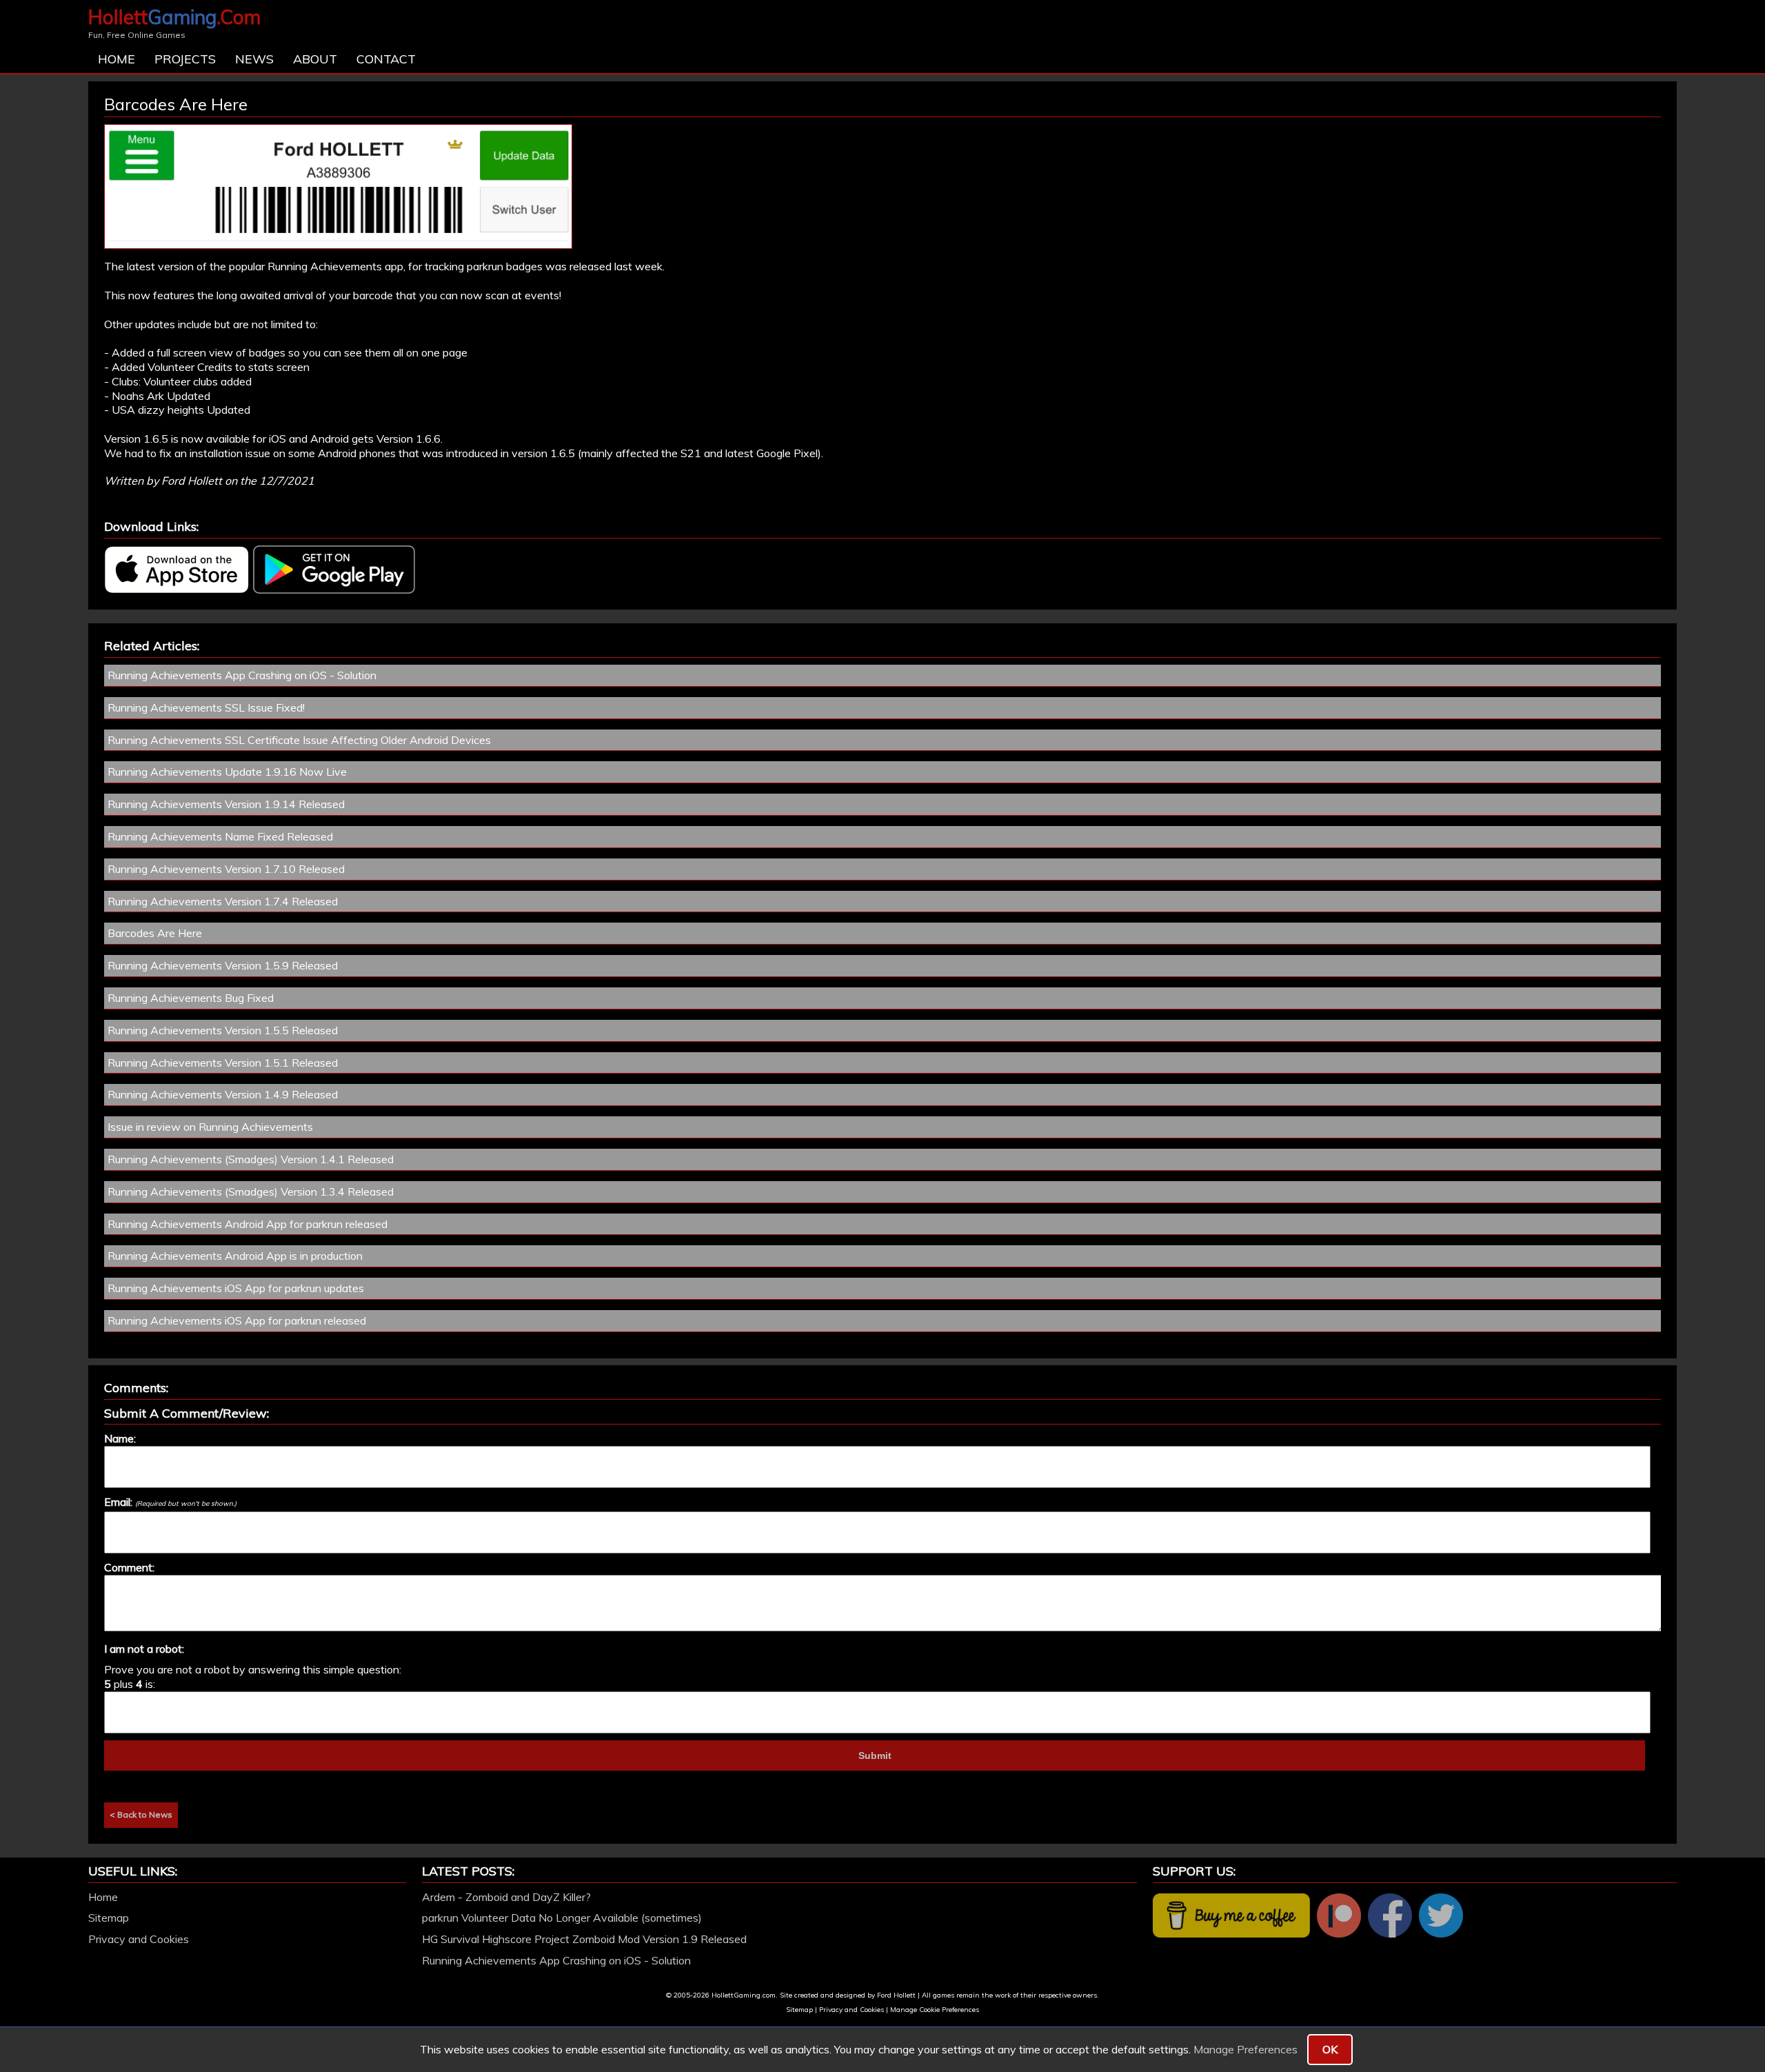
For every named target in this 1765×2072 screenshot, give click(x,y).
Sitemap (109, 1918)
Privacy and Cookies (139, 1939)
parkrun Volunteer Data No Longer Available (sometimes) (562, 1918)
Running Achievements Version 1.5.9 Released (223, 965)
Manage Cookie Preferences (935, 2010)
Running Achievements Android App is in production (235, 1256)
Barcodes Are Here (155, 933)
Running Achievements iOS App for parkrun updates (236, 1288)
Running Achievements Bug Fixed (191, 998)
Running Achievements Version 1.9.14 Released (226, 804)
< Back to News (141, 1814)
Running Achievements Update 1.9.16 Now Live (227, 772)
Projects (185, 59)
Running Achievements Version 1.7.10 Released (226, 869)
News (254, 59)
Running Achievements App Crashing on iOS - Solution (242, 675)
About (315, 59)
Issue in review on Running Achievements (210, 1127)
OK (1330, 2049)
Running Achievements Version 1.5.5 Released (223, 1030)
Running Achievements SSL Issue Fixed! (206, 707)
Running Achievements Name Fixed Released (220, 836)
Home (117, 59)
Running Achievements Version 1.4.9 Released (223, 1094)
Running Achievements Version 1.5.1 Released (223, 1063)
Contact (386, 59)
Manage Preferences (1245, 2049)
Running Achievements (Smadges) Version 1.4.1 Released (251, 1159)
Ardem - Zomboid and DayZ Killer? (506, 1897)
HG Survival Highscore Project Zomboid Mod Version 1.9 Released (584, 1939)
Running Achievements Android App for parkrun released (248, 1224)
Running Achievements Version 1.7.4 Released (223, 901)
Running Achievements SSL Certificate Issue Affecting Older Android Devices (299, 740)
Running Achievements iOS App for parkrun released (237, 1320)
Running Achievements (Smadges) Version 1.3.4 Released (251, 1191)
